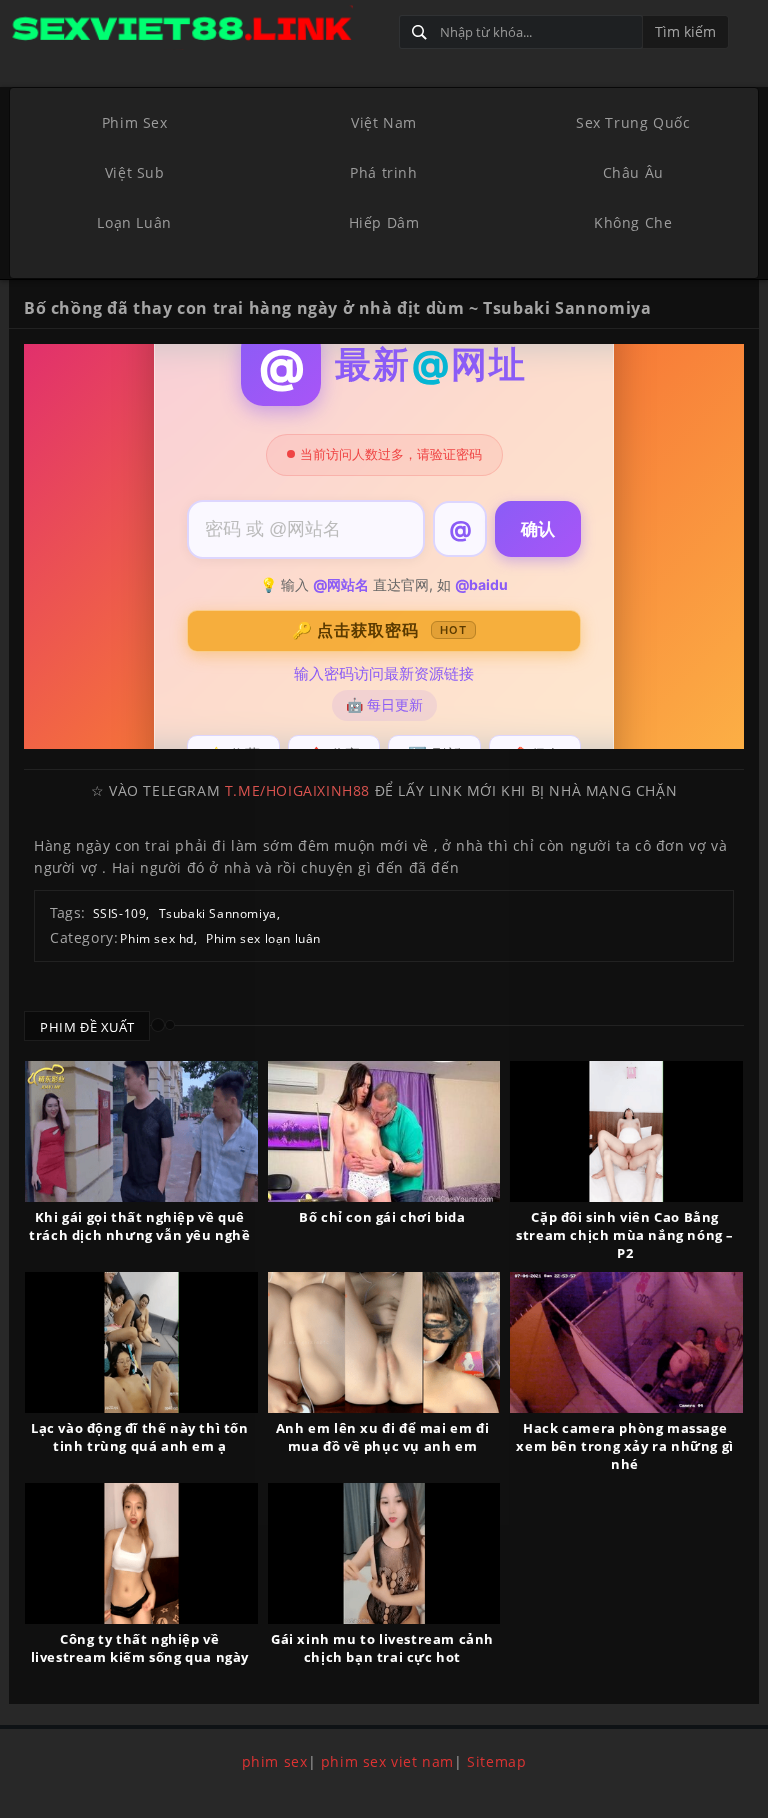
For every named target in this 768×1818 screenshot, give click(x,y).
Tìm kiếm (685, 31)
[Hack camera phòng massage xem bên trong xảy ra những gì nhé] (626, 1342)
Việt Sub (135, 172)
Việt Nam (384, 122)
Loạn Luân (134, 222)
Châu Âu (633, 172)
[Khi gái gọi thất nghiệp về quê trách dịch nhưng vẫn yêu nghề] (141, 1131)
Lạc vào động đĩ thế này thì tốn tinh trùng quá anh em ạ (140, 1437)
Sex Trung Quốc (633, 122)
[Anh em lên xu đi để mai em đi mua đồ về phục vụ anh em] (384, 1342)
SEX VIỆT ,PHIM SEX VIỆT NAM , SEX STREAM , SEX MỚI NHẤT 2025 (196, 27)
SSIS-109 (120, 913)
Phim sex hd (157, 938)
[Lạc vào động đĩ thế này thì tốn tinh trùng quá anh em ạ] (141, 1342)
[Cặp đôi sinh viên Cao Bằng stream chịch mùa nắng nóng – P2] (626, 1131)
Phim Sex (135, 122)
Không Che (633, 222)
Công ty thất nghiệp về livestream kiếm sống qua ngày (140, 1648)
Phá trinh (383, 172)
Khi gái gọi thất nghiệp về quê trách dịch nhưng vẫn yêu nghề (139, 1226)
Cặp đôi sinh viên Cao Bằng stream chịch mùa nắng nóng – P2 (625, 1235)
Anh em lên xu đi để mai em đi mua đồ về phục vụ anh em (382, 1437)
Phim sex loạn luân (263, 938)
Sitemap (496, 1761)
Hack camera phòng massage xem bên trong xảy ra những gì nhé (624, 1446)
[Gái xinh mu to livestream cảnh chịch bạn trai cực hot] (384, 1553)
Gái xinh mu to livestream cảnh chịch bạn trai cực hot (382, 1648)
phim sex (275, 1761)
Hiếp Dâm (384, 222)
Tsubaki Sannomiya (218, 913)
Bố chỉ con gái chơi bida (382, 1217)
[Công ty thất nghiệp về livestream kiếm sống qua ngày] (141, 1553)
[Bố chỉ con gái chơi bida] (384, 1131)
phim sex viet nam (387, 1761)
